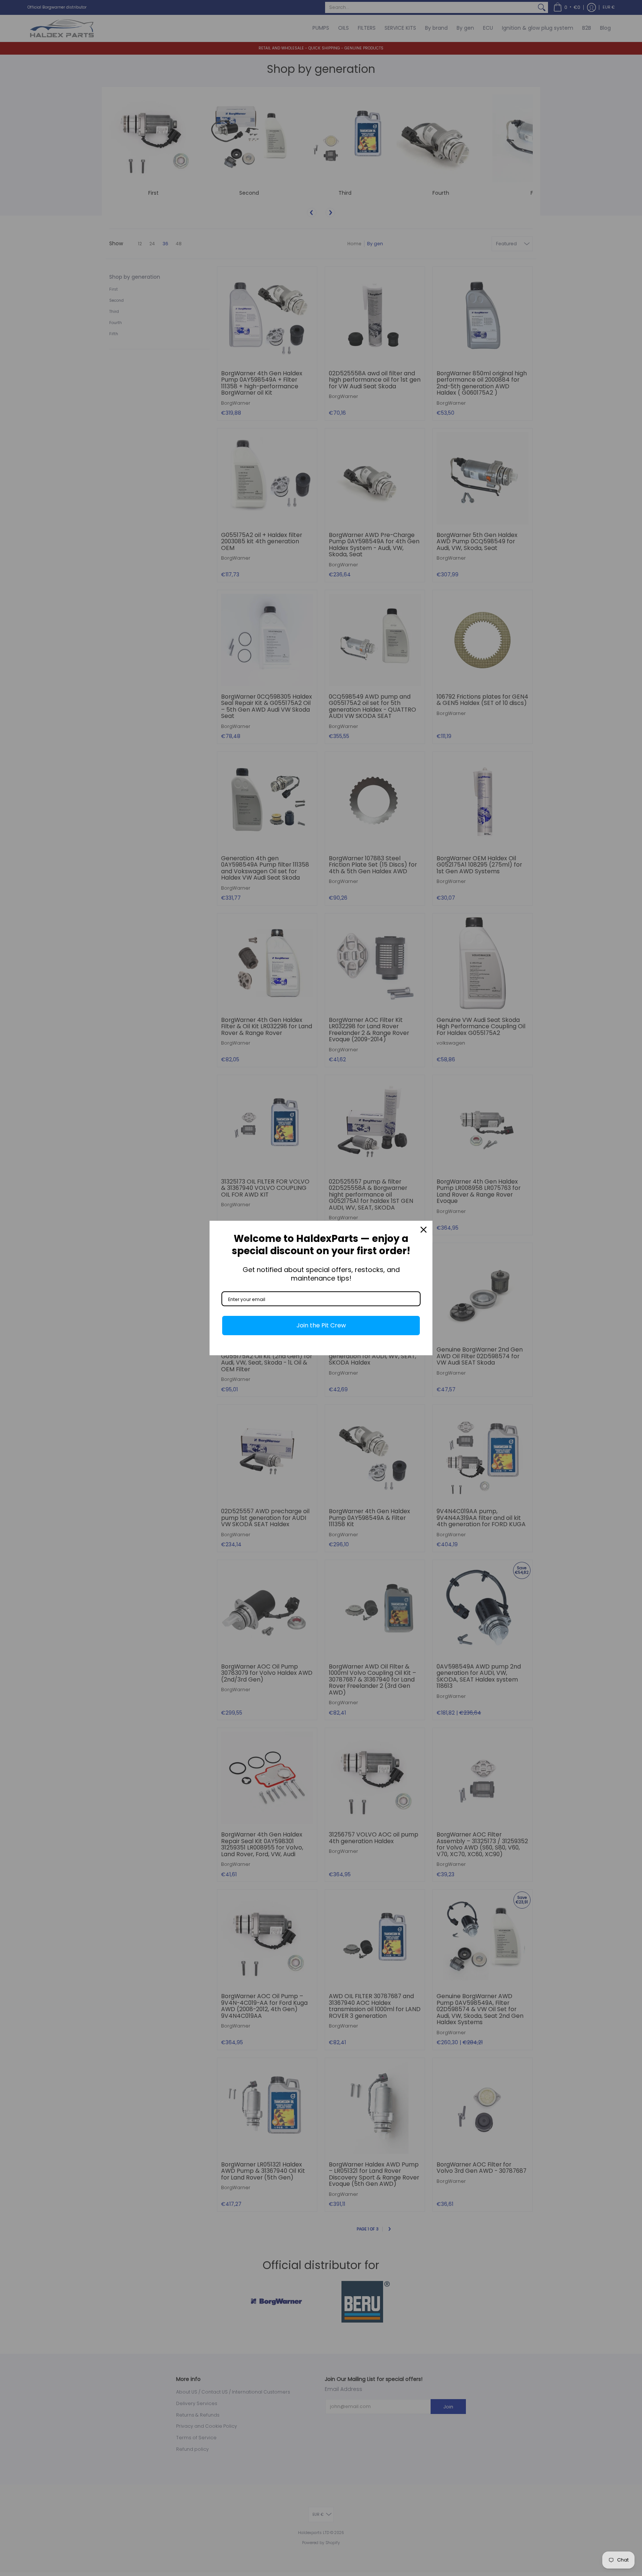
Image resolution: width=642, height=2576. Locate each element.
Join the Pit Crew (321, 1325)
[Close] (424, 1230)
